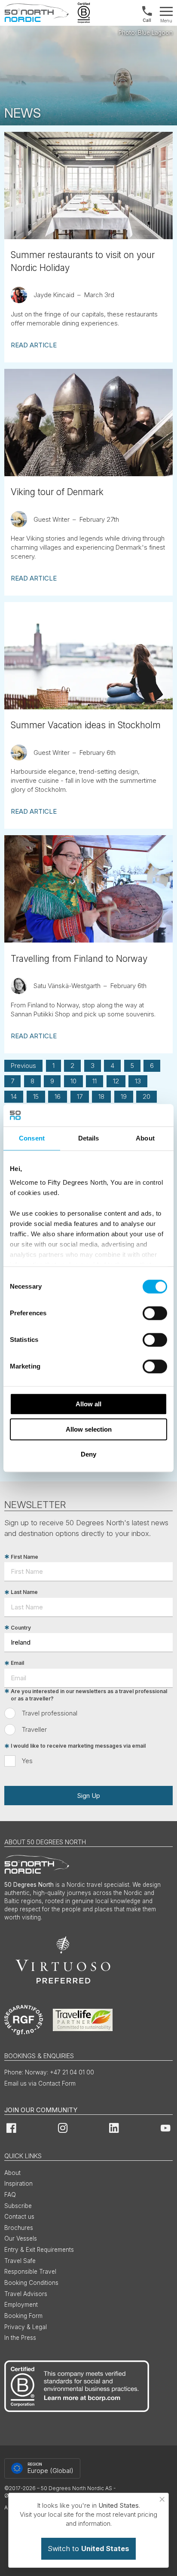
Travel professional (50, 1713)
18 (101, 1096)
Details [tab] (89, 1138)
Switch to (88, 2549)
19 (124, 1096)
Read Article (34, 345)
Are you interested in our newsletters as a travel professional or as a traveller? (89, 1695)
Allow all (88, 1404)
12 (116, 1081)
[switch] (155, 1313)
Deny (88, 1454)
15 (36, 1096)
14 (14, 1096)
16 (58, 1096)
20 (146, 1096)
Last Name (24, 1592)
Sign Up (88, 1796)
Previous (23, 1066)
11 (95, 1081)
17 (80, 1096)
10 (73, 1081)
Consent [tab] (32, 1138)
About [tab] (145, 1138)
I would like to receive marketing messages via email (78, 1746)
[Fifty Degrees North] (37, 13)
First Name (24, 1557)
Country (21, 1628)
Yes (27, 1761)
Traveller (34, 1729)
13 (138, 1081)
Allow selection (89, 1429)
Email (17, 1663)
